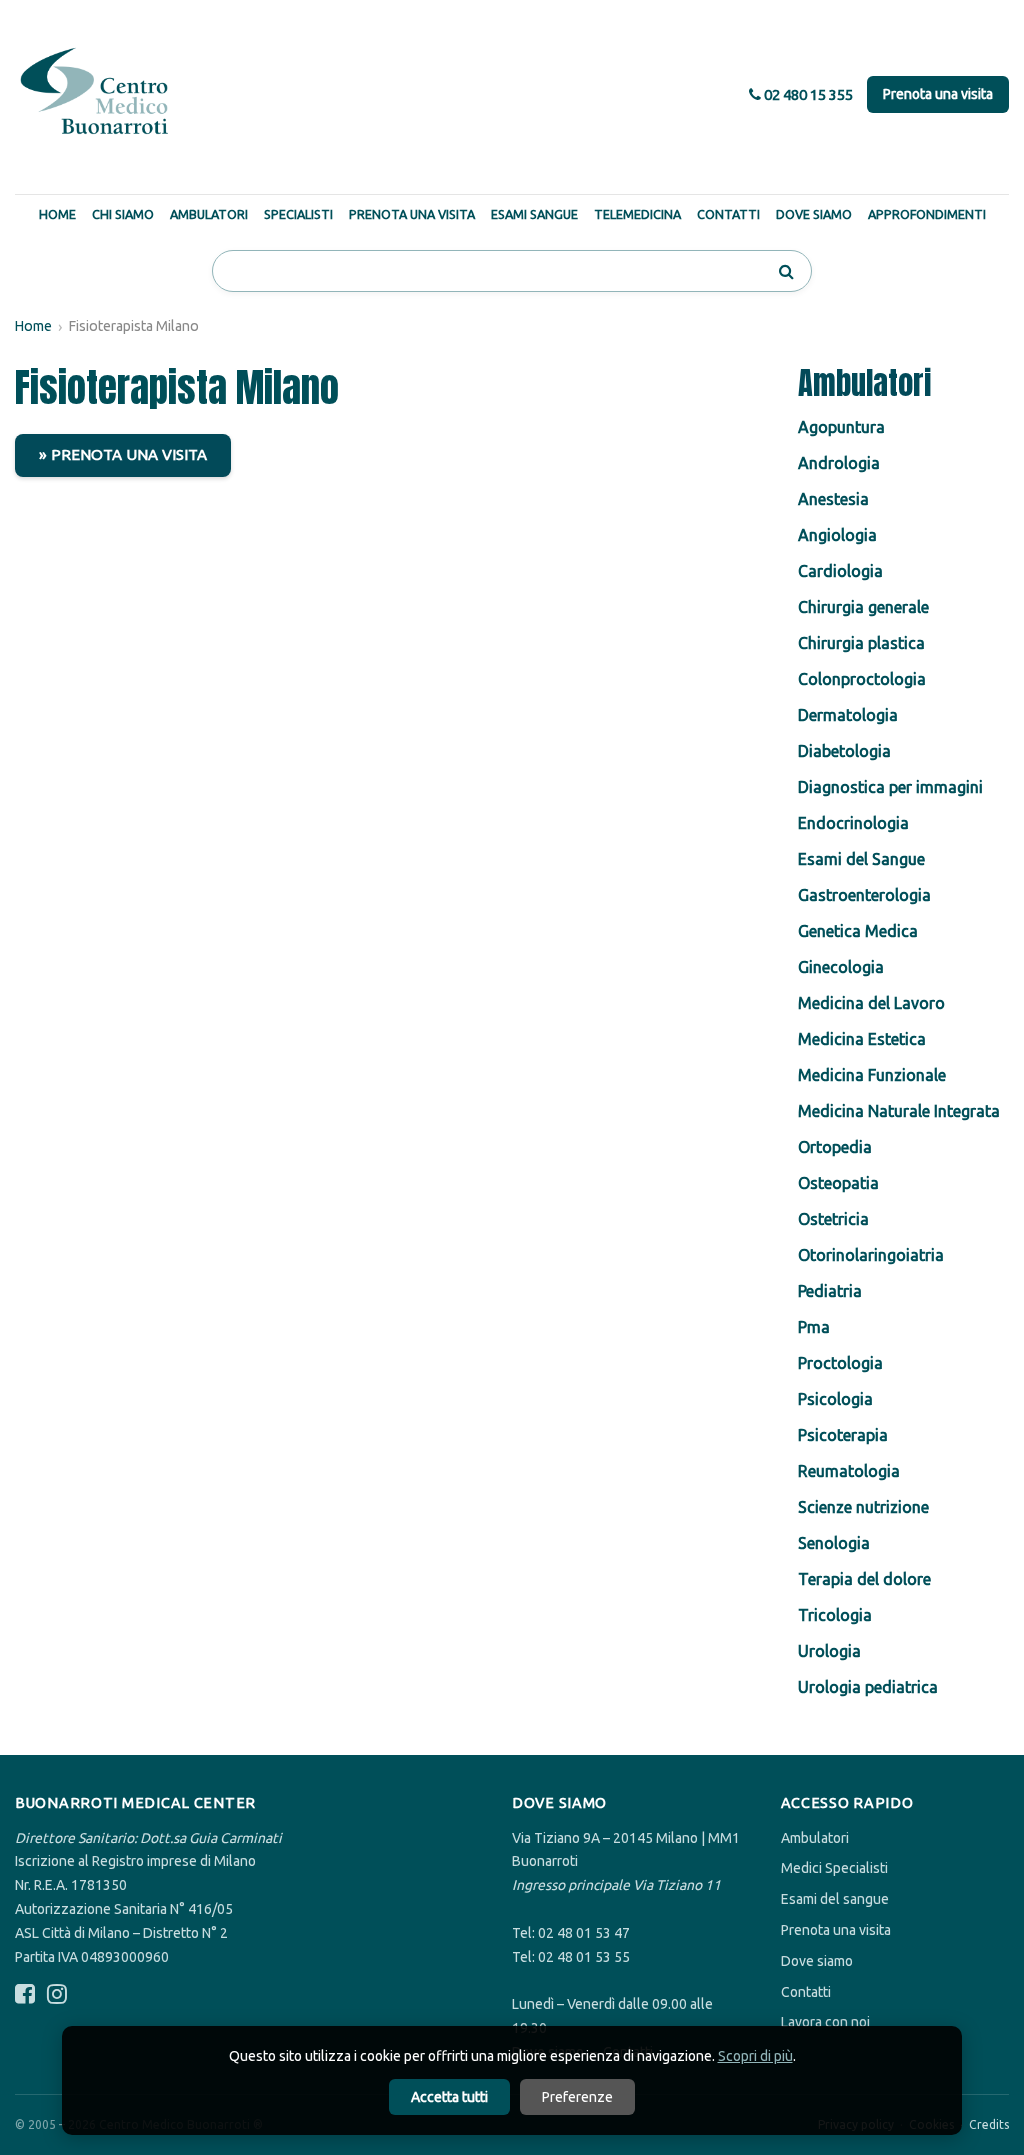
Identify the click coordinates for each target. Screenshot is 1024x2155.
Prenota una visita (938, 94)
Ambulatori (209, 214)
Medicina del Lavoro (871, 1003)
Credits (989, 2124)
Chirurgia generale (863, 607)
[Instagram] (57, 1994)
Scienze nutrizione (863, 1507)
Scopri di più (755, 2056)
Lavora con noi (825, 2022)
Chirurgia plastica (861, 643)
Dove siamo (817, 1961)
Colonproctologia (862, 679)
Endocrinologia (853, 823)
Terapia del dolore (864, 1579)
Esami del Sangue (861, 859)
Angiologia (837, 535)
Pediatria (830, 1291)
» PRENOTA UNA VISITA (123, 454)
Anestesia (833, 499)
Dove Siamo (814, 214)
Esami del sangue (835, 1899)
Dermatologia (848, 715)
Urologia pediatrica (868, 1687)
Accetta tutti (449, 2097)
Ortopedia (835, 1147)
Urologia (829, 1651)
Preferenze (577, 2097)
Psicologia (835, 1399)
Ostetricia (833, 1219)
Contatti (728, 214)
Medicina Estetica (862, 1039)
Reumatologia (849, 1471)
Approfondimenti (927, 214)
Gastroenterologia (864, 895)
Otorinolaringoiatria (871, 1255)
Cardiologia (840, 571)
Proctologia (840, 1363)
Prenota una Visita (412, 214)
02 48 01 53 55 (584, 1957)
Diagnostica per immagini (890, 787)
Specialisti (298, 214)
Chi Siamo (123, 214)
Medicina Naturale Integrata (899, 1111)
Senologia (834, 1543)
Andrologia (839, 463)
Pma (814, 1327)
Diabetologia (844, 751)
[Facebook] (25, 1994)
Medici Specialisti (834, 1868)
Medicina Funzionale (872, 1075)
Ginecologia (841, 967)
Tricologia (835, 1615)
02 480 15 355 (807, 94)
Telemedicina (637, 214)
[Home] (95, 92)
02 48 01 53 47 (584, 1933)
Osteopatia (838, 1183)
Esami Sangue (534, 214)
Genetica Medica (858, 931)
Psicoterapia (843, 1435)
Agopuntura (841, 427)
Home (57, 214)
